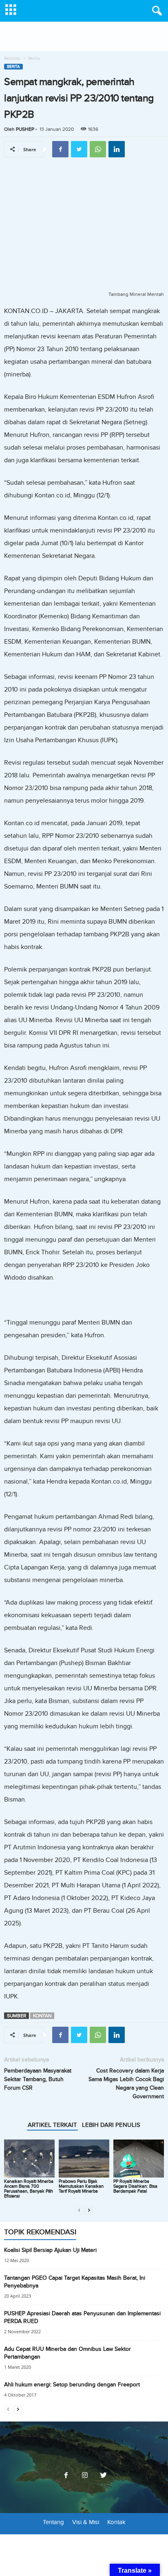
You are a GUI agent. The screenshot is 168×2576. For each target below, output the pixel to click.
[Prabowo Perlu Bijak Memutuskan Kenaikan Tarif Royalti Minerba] (84, 2159)
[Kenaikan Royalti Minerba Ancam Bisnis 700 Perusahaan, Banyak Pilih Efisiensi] (29, 2159)
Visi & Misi (86, 2522)
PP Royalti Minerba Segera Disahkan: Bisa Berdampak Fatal (135, 2186)
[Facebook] (66, 2476)
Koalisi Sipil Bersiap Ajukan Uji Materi (50, 2250)
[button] (155, 11)
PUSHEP (25, 129)
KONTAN (42, 2016)
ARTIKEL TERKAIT (52, 2125)
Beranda (12, 58)
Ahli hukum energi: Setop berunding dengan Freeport (72, 2385)
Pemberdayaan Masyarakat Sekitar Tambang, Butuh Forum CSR (38, 2079)
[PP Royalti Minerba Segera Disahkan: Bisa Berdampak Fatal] (139, 2159)
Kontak (116, 2522)
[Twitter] (103, 2476)
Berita (13, 67)
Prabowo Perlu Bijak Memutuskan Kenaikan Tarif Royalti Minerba (81, 2186)
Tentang (53, 2522)
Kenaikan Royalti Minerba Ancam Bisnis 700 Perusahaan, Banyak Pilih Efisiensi (29, 2189)
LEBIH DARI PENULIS (111, 2125)
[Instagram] (85, 2476)
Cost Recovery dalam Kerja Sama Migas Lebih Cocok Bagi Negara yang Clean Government (126, 2084)
